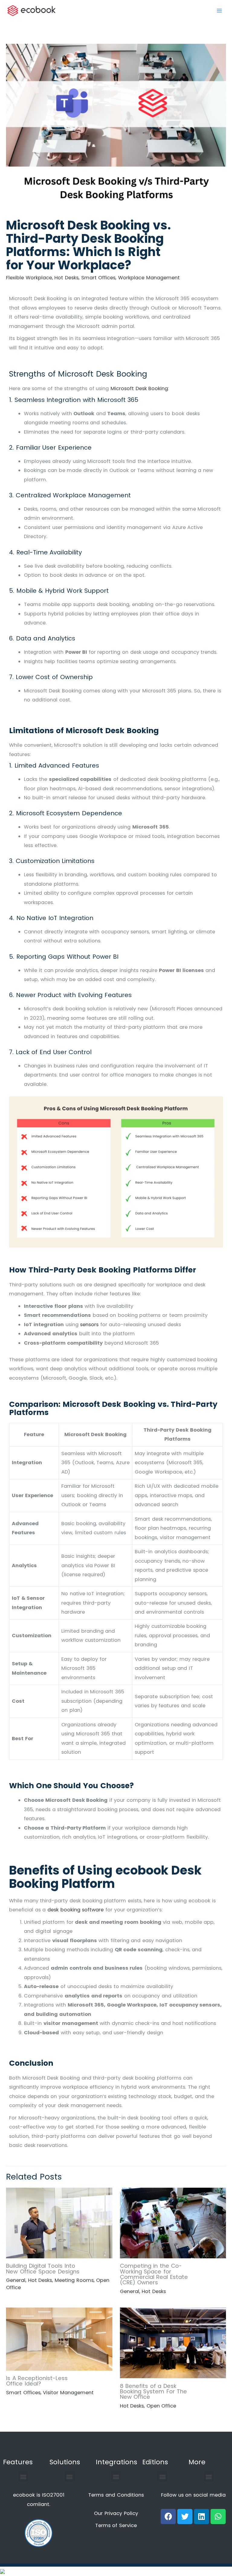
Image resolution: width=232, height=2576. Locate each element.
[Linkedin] (201, 2517)
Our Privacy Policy (116, 2513)
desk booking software (76, 1910)
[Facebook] (168, 2517)
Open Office (161, 2406)
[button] (23, 2477)
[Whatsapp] (218, 2517)
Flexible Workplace (29, 278)
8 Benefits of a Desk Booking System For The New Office (154, 2391)
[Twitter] (185, 2517)
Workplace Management (149, 278)
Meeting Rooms (74, 2280)
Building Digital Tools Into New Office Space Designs (43, 2268)
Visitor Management (68, 2393)
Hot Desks (66, 278)
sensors (89, 1325)
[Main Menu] (219, 11)
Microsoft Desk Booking (139, 388)
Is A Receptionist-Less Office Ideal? (37, 2381)
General (16, 2280)
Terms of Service (116, 2525)
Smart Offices (98, 278)
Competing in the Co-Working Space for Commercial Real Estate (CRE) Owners (154, 2274)
